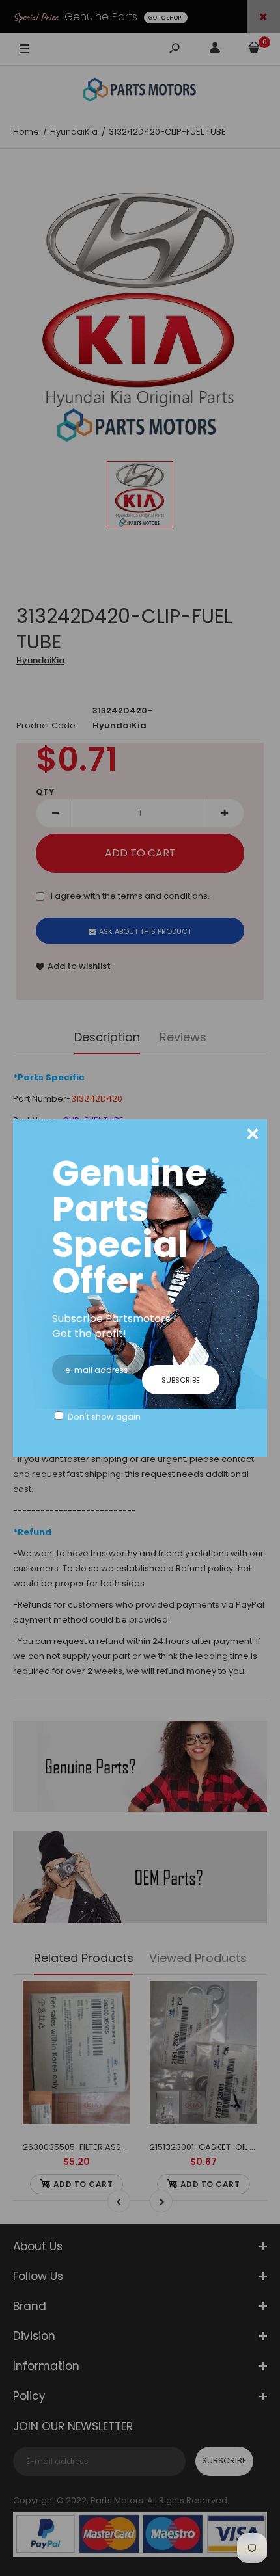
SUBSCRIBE (181, 1380)
